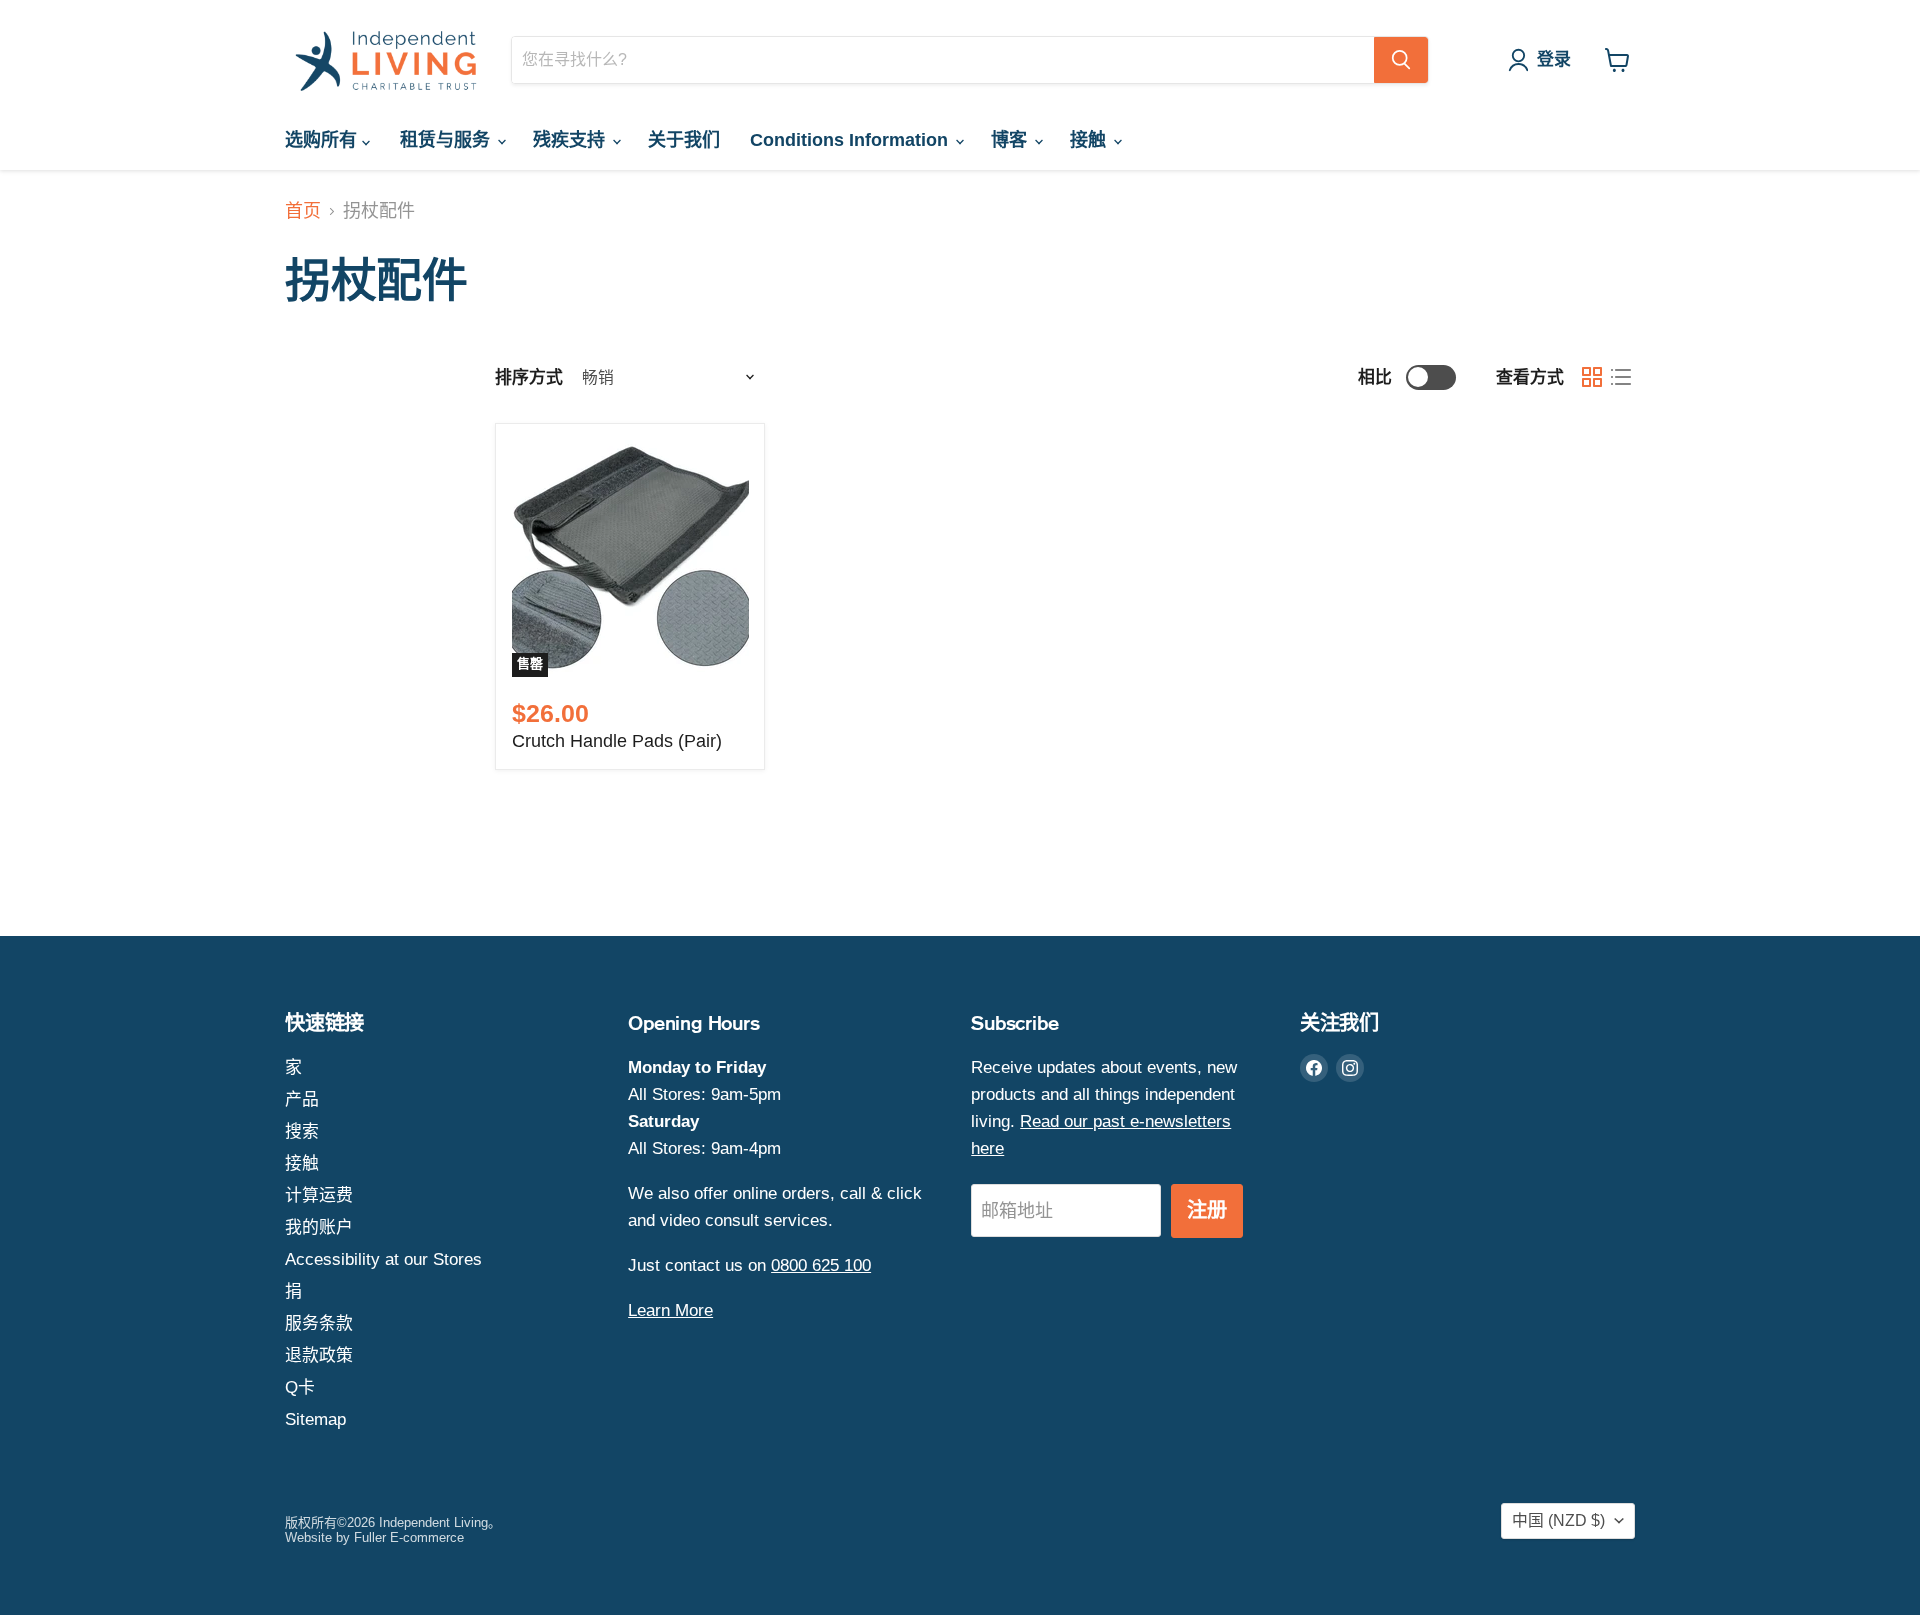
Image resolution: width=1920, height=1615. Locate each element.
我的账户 (319, 1227)
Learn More (670, 1310)
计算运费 (319, 1195)
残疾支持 (571, 140)
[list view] (1620, 377)
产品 (302, 1099)
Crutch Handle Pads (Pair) (617, 741)
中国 (1558, 1520)
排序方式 (529, 377)
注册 (1207, 1210)
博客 (1011, 140)
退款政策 (319, 1355)
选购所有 (323, 140)
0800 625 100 (821, 1265)
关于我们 (684, 140)
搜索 (302, 1131)
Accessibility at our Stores (383, 1259)
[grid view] (1591, 377)
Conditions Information (851, 140)
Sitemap (315, 1419)
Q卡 (300, 1387)
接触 (1090, 140)
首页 (303, 211)
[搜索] (1401, 60)
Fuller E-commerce (409, 1537)
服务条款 (319, 1323)
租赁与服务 (447, 140)
